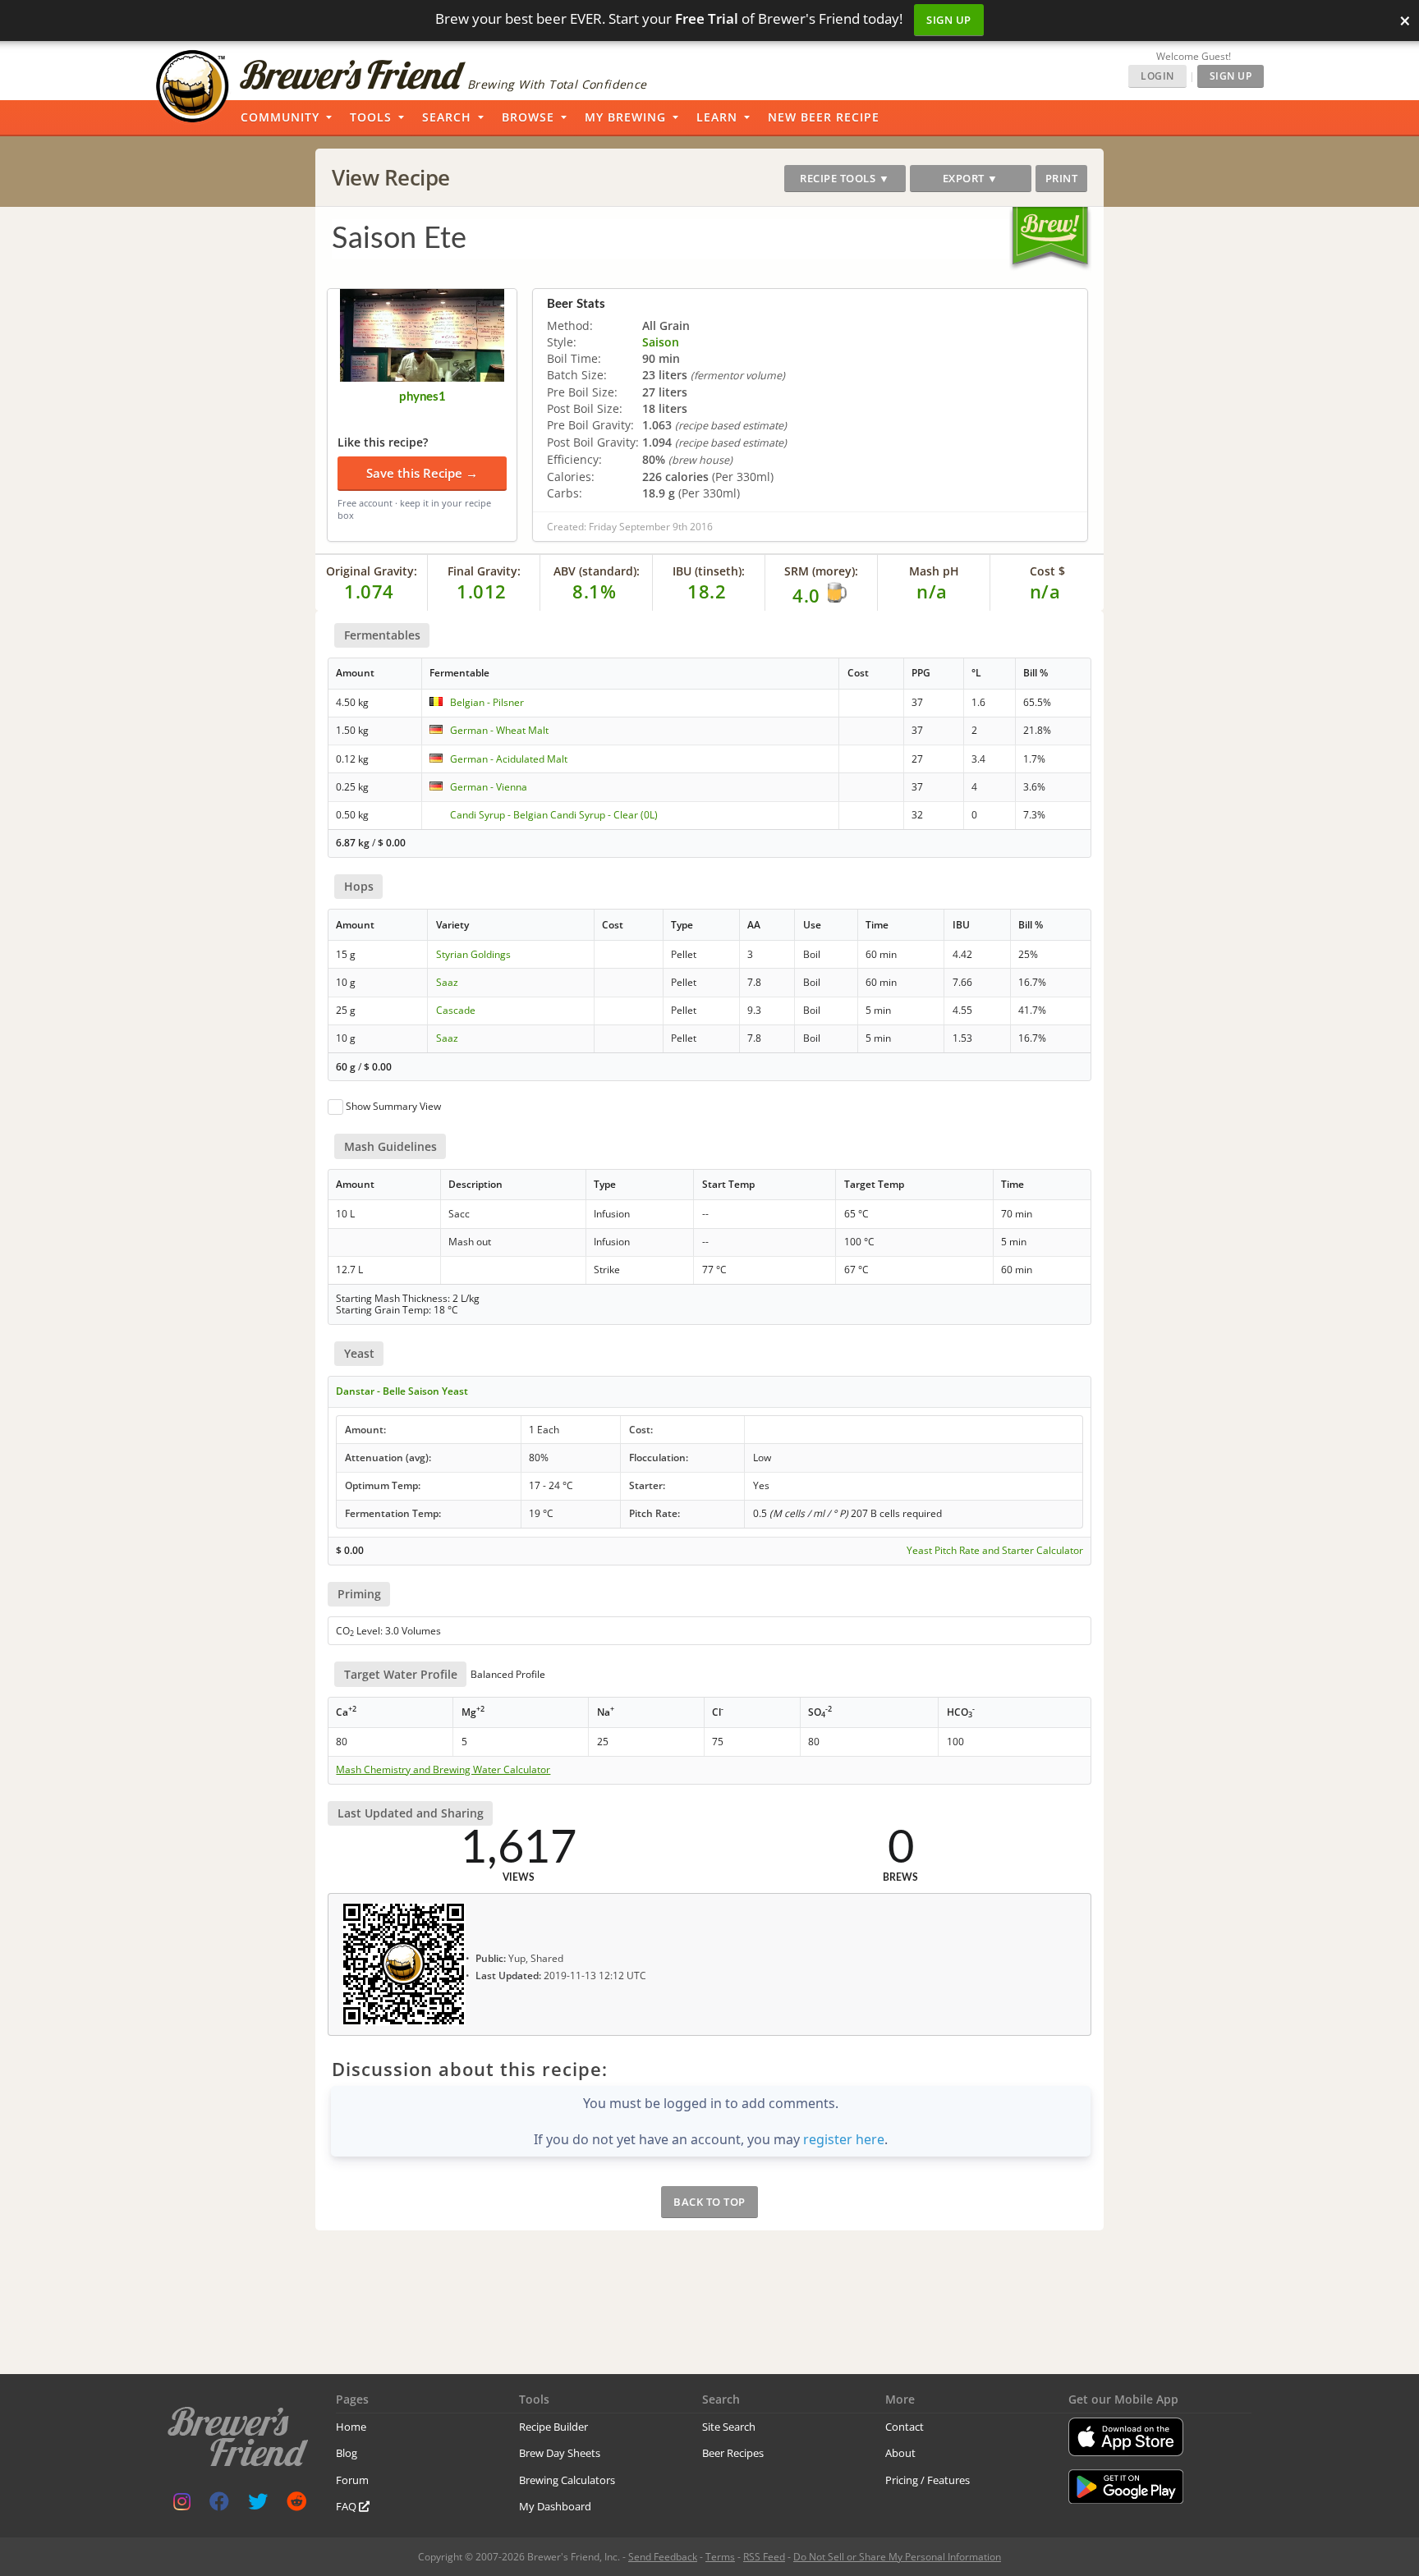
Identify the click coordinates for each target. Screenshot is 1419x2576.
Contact (905, 2427)
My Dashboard (555, 2506)
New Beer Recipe (824, 117)
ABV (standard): (597, 571)
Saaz (447, 982)
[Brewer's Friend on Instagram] (182, 2505)
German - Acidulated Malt (509, 759)
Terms (720, 2557)
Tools (371, 117)
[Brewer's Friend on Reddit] (296, 2505)
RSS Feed (764, 2557)
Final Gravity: (484, 571)
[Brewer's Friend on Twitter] (258, 2505)
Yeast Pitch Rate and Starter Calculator (995, 1551)
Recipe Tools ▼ (845, 178)
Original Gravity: (372, 571)
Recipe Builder (553, 2427)
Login (1157, 76)
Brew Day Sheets (560, 2453)
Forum (352, 2480)
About (900, 2453)
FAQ (347, 2506)
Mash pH (934, 571)
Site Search (729, 2427)
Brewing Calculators (567, 2480)
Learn (717, 117)
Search (447, 117)
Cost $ (1047, 571)
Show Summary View (393, 1106)
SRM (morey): (821, 571)
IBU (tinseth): (709, 571)
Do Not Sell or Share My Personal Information (897, 2557)
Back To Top (709, 2202)
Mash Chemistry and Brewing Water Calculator (443, 1770)
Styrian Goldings (473, 954)
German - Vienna (489, 787)
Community (280, 117)
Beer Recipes (733, 2453)
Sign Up (949, 20)
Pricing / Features (928, 2480)
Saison (661, 342)
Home (351, 2427)
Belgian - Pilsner (487, 702)
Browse (528, 117)
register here (844, 2139)
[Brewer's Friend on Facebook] (219, 2505)
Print (1062, 178)
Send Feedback (663, 2557)
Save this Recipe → (422, 473)
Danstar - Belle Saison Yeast (402, 1391)
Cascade (456, 1010)
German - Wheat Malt (499, 730)
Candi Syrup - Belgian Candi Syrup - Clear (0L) (554, 815)
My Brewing (625, 117)
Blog (347, 2453)
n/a (1045, 591)
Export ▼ (971, 178)
